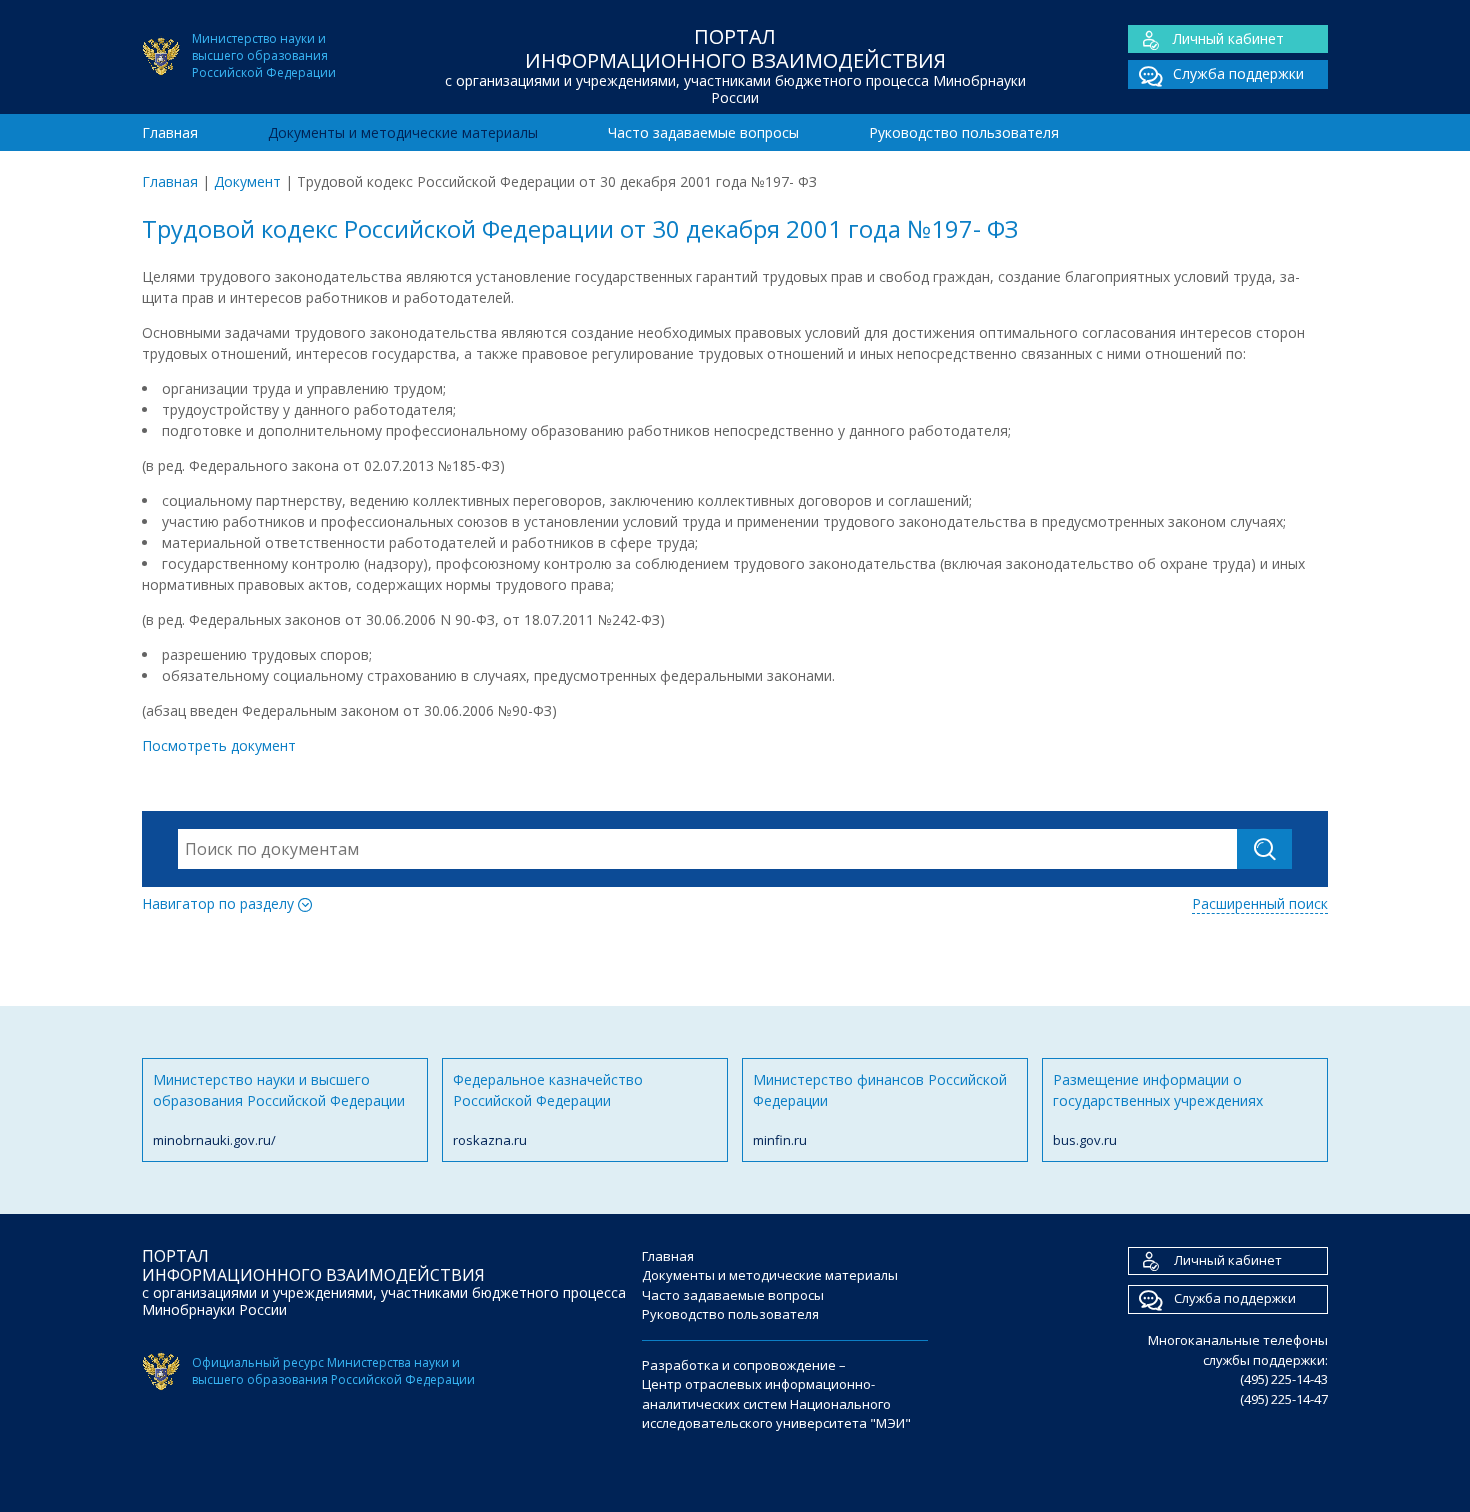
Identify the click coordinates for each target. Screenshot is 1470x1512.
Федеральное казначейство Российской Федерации (548, 1109)
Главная (170, 132)
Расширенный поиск (1260, 903)
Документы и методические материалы (403, 132)
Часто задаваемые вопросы (703, 132)
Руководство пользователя (964, 132)
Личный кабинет (1228, 38)
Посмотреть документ (219, 745)
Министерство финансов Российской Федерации (880, 1109)
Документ (247, 181)
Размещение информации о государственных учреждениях (1158, 1109)
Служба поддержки (1238, 73)
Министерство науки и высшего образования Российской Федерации (279, 1109)
